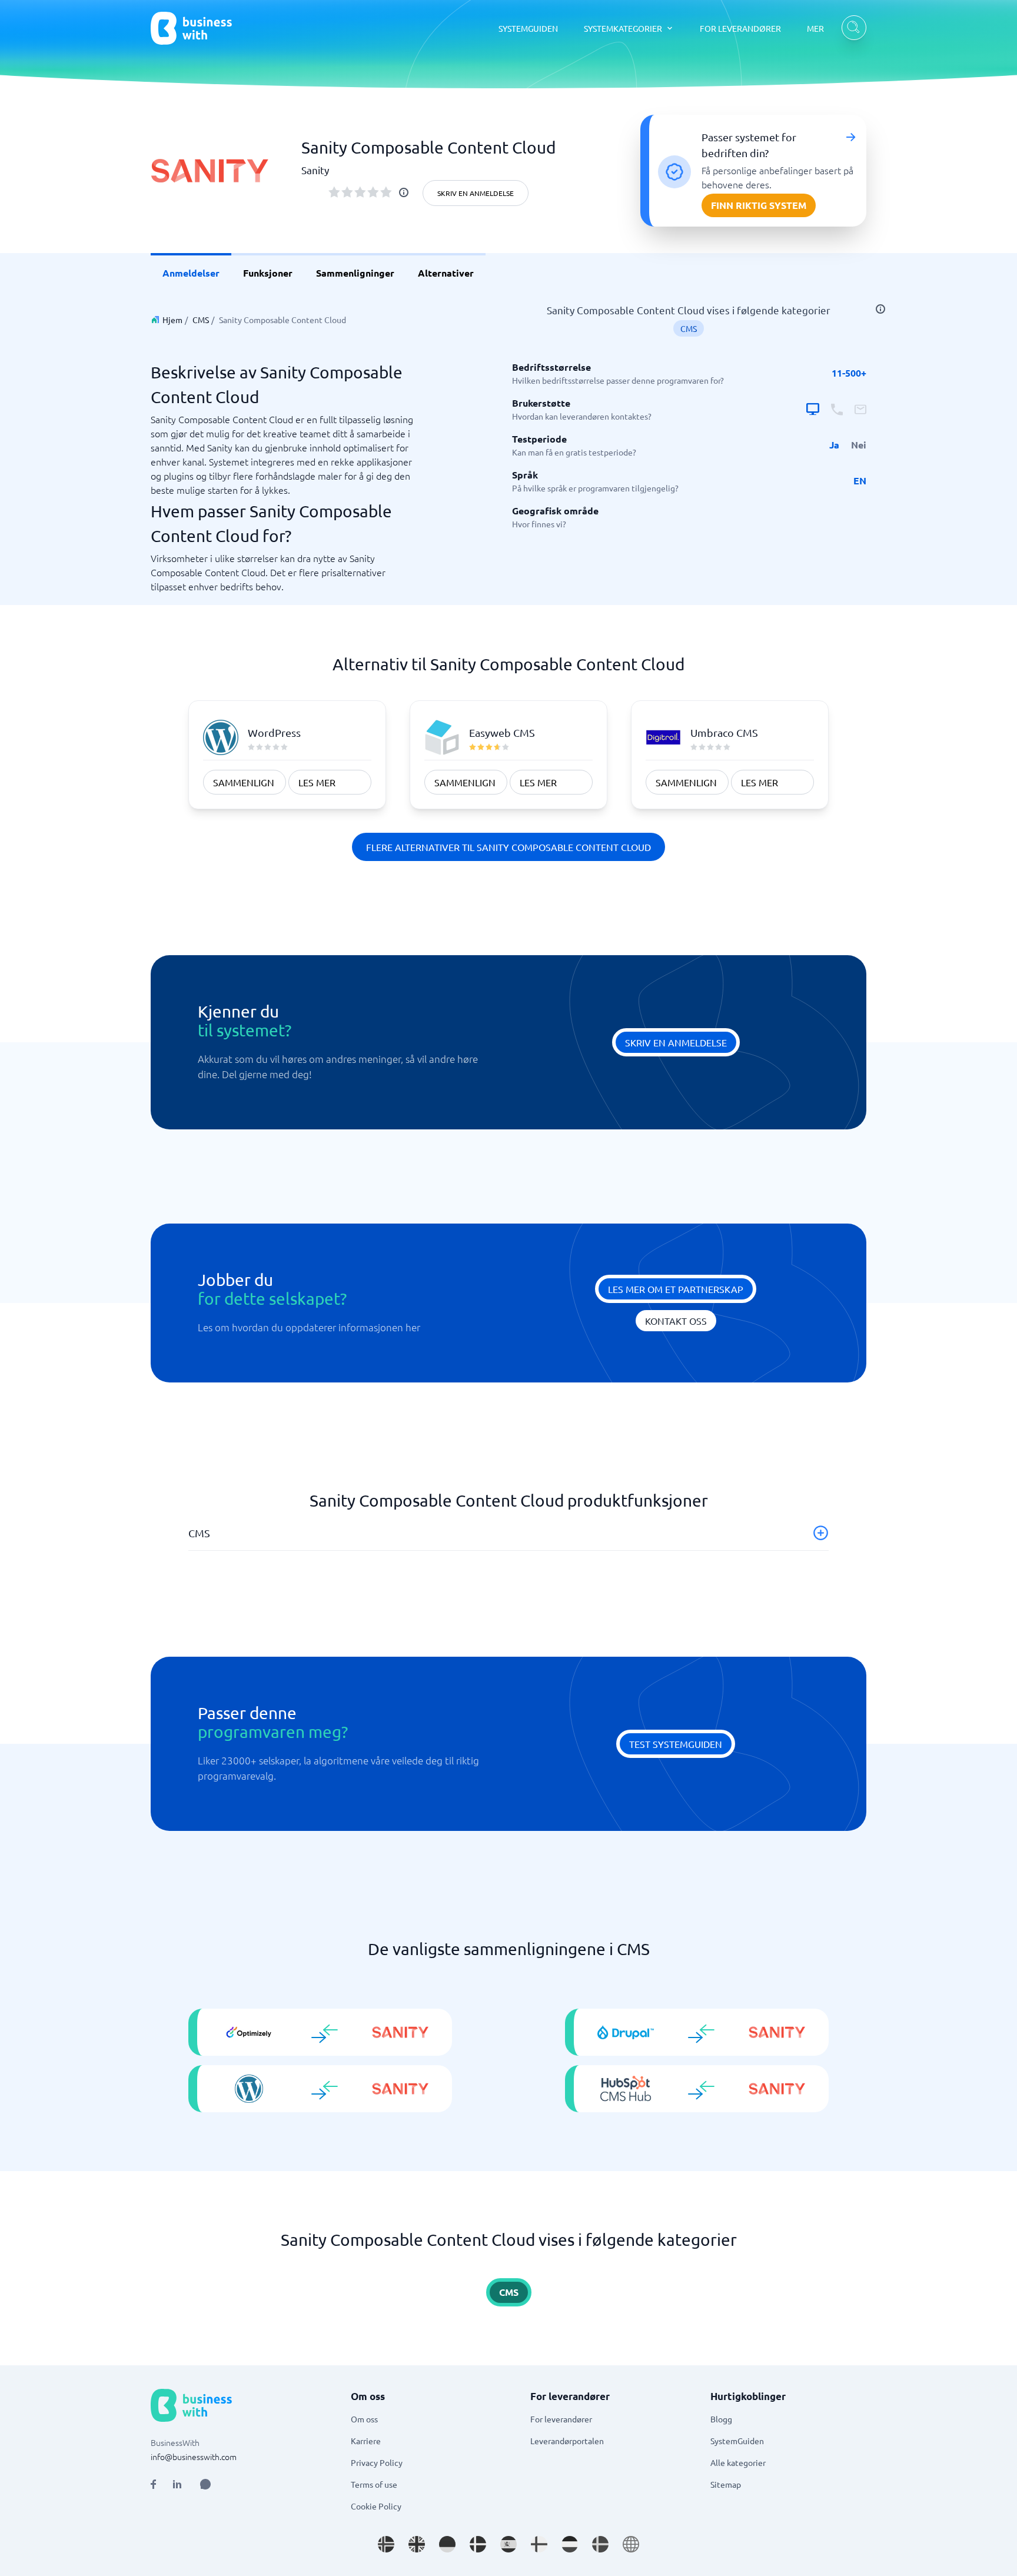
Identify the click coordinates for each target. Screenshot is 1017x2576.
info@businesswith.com (194, 2457)
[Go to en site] (631, 2544)
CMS (201, 320)
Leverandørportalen (567, 2441)
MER (815, 28)
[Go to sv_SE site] (600, 2544)
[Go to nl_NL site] (570, 2544)
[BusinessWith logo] (191, 28)
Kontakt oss (676, 1321)
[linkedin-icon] (177, 2484)
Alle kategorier (738, 2462)
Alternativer (446, 273)
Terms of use (374, 2484)
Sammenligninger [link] (355, 273)
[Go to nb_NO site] (386, 2544)
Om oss (364, 2419)
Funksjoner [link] (268, 273)
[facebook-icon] (153, 2484)
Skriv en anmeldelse (476, 193)
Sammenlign (244, 782)
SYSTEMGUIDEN (528, 28)
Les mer (317, 782)
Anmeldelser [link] (191, 273)
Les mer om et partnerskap (676, 1289)
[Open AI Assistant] (205, 2484)
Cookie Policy (376, 2506)
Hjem (172, 320)
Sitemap (726, 2484)
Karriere (366, 2441)
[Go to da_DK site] (478, 2544)
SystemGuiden (737, 2441)
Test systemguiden (676, 1744)
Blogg (721, 2419)
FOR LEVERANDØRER (740, 28)
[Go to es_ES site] (508, 2544)
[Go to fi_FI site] (539, 2544)
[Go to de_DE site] (447, 2544)
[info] (404, 192)
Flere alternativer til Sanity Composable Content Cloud (508, 847)
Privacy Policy (377, 2462)
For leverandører (561, 2419)
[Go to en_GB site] (417, 2544)
